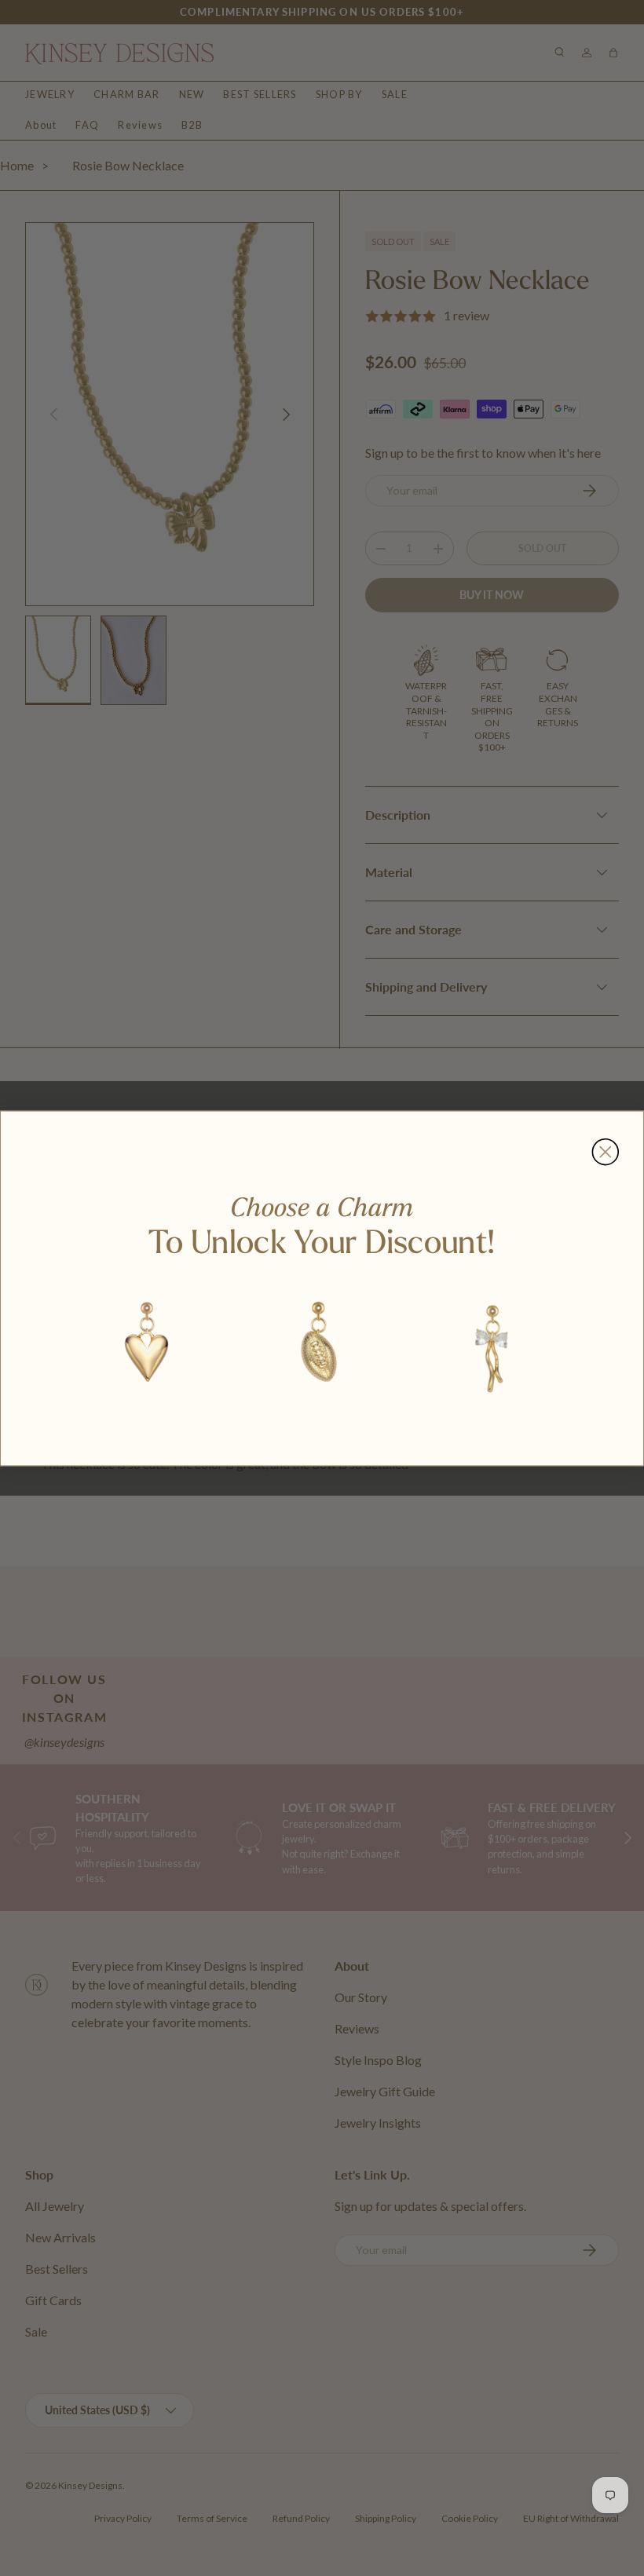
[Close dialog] (605, 1151)
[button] (148, 1346)
